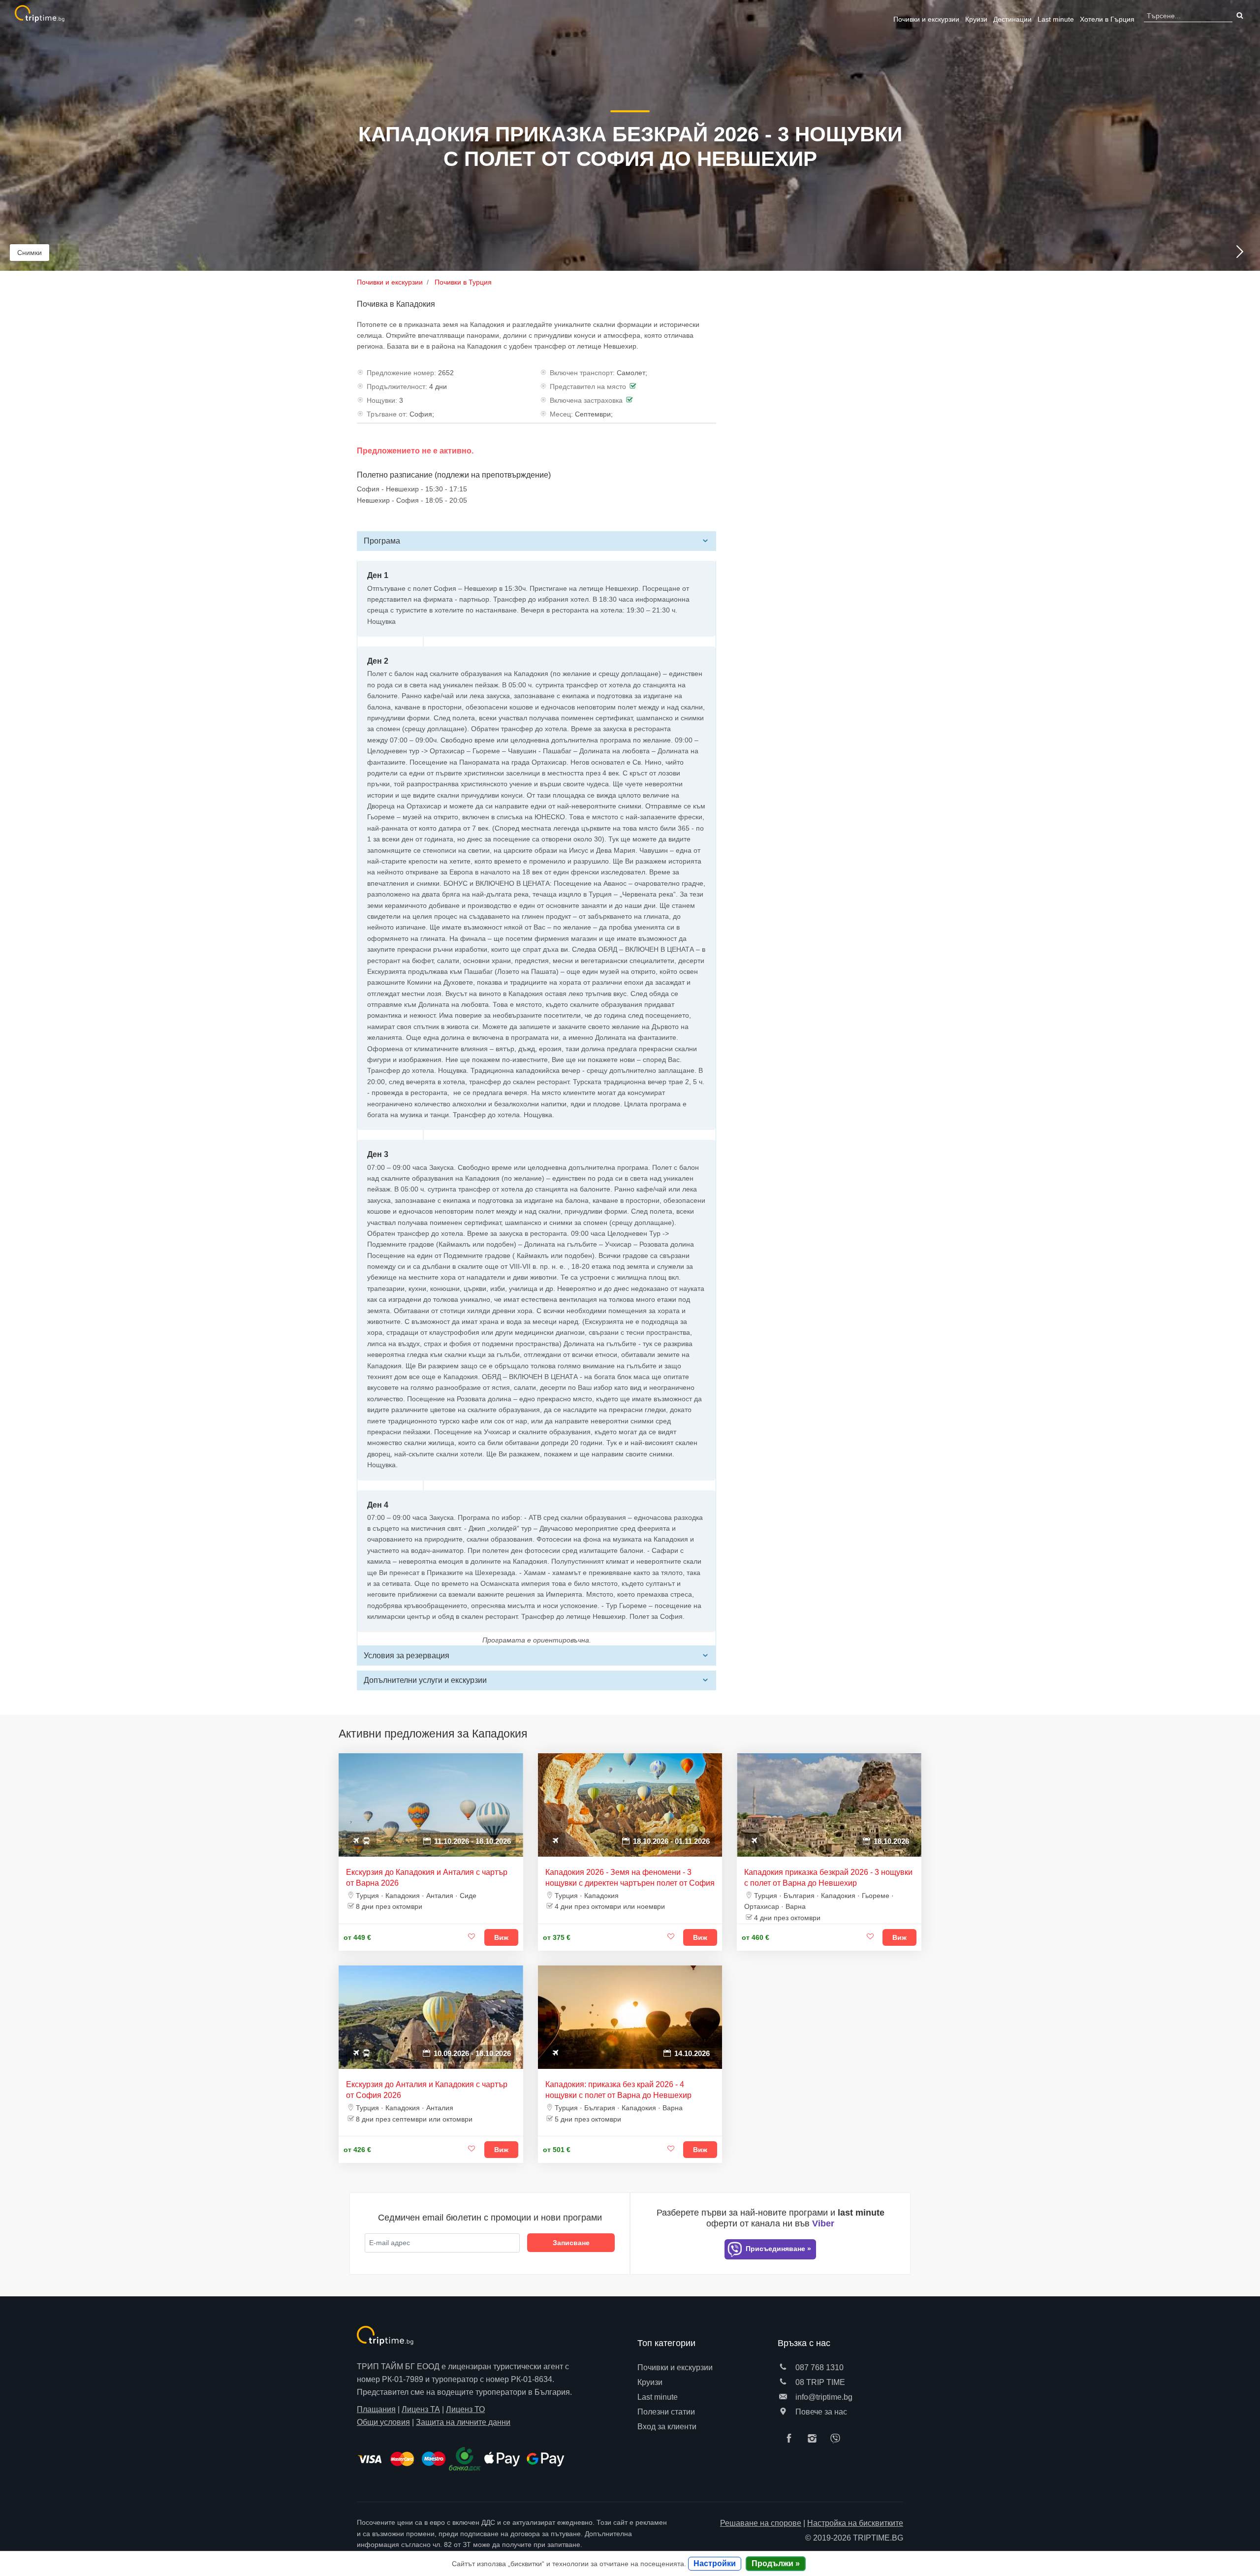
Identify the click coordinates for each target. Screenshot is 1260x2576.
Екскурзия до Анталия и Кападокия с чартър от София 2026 (427, 2090)
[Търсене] (1239, 16)
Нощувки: (382, 400)
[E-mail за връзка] (783, 2397)
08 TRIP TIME (819, 2382)
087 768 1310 (819, 2367)
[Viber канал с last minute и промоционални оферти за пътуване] (838, 2439)
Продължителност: (397, 386)
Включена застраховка (586, 400)
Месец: (561, 414)
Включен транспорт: (582, 373)
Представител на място (588, 386)
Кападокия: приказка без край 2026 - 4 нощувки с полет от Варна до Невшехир (618, 2090)
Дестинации (1012, 19)
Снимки (30, 253)
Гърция (1107, 19)
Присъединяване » (777, 2249)
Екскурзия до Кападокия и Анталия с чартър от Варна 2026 (427, 1878)
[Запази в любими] (472, 1937)
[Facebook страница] (791, 2439)
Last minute (1056, 19)
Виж (501, 1937)
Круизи (976, 19)
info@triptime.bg (823, 2397)
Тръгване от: (387, 414)
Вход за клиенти (667, 2427)
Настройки (715, 2563)
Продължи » (776, 2563)
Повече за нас (820, 2412)
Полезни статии (666, 2412)
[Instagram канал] (815, 2439)
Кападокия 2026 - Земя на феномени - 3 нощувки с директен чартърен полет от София (630, 1878)
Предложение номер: (401, 373)
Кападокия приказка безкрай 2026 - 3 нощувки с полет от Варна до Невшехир (828, 1878)
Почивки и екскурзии (926, 19)
